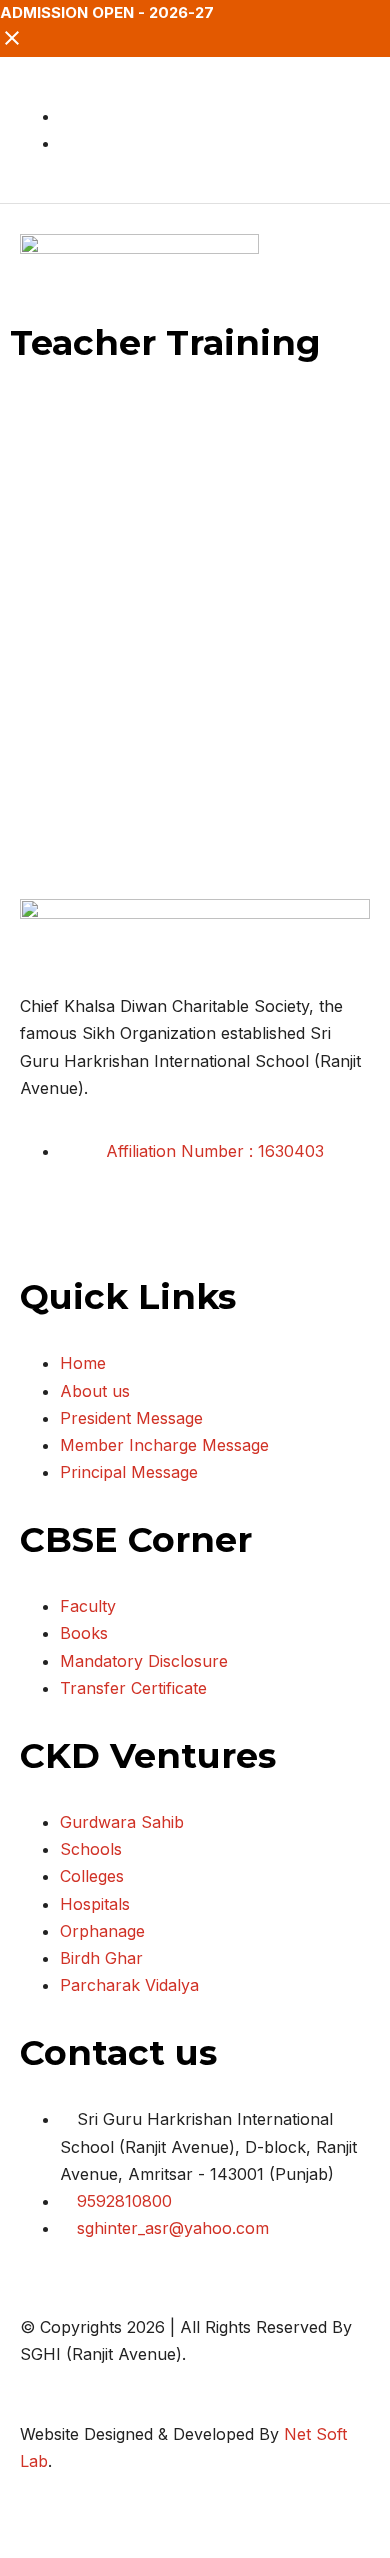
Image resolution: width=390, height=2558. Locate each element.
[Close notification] (12, 44)
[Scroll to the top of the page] (6, 2544)
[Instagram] (100, 1226)
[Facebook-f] (45, 1226)
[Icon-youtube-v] (155, 1226)
